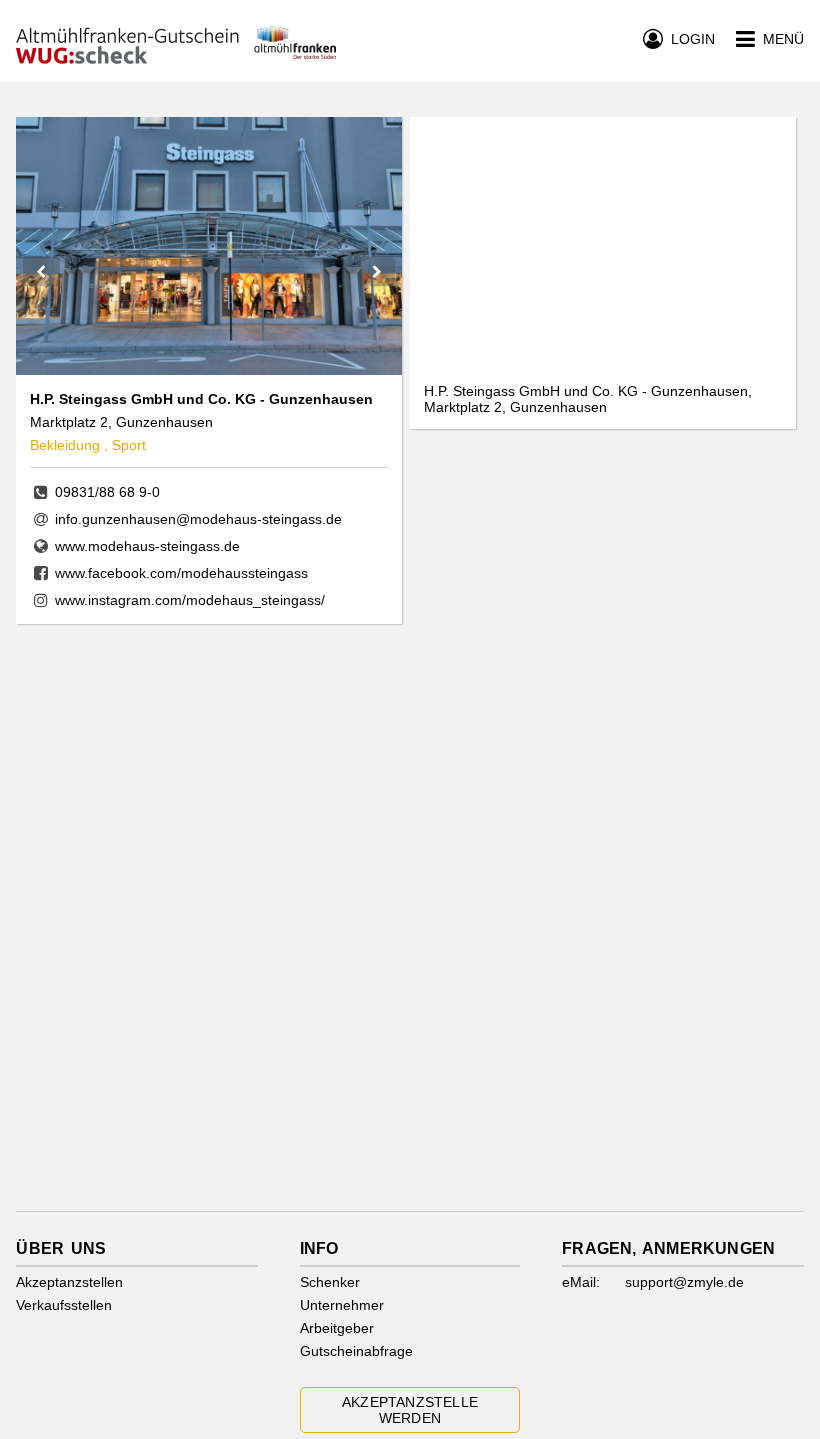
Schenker (330, 1282)
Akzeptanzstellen (69, 1282)
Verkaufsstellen (64, 1305)
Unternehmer (342, 1305)
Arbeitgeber (337, 1328)
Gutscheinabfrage (356, 1351)
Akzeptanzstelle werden (410, 1410)
